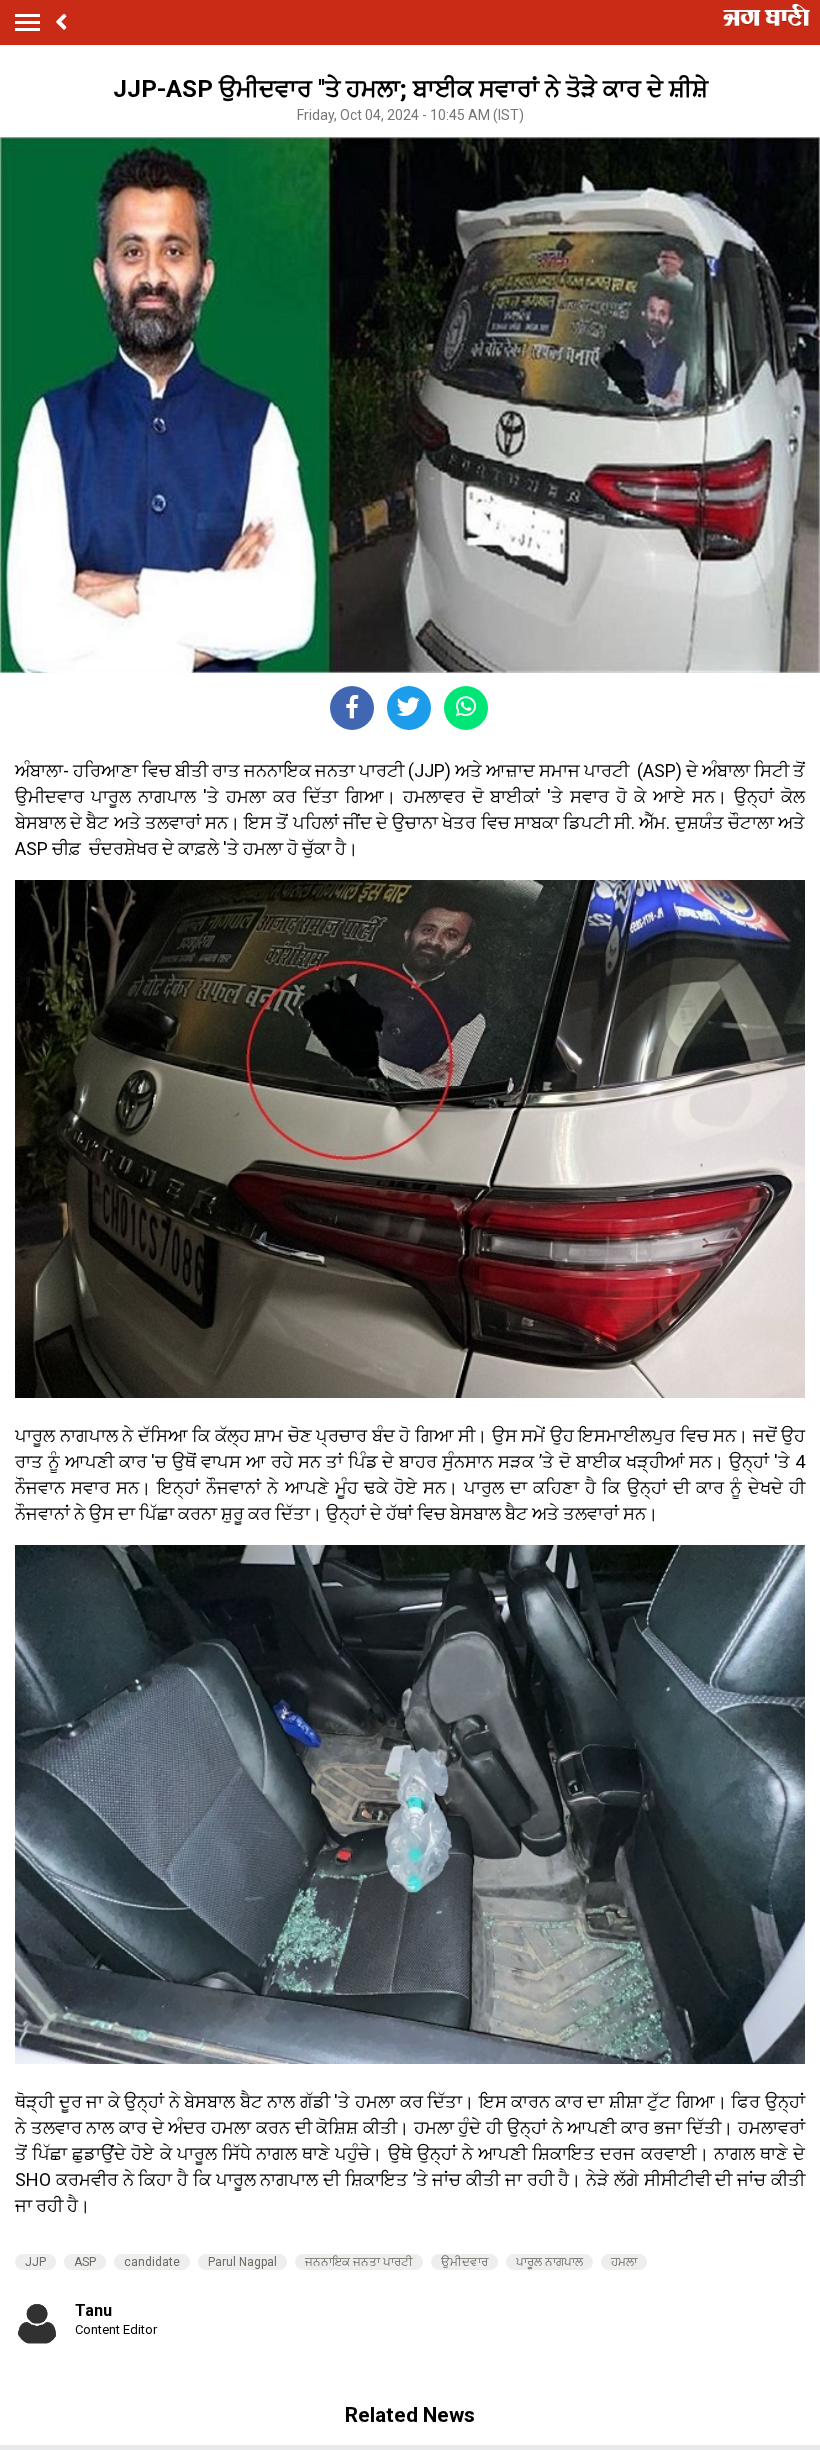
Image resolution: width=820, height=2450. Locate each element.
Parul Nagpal (242, 2262)
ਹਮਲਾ (624, 2262)
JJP (35, 2262)
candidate (152, 2262)
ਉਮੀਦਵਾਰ (464, 2262)
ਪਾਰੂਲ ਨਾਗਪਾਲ (549, 2262)
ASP (85, 2262)
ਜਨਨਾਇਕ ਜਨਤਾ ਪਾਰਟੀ (359, 2262)
